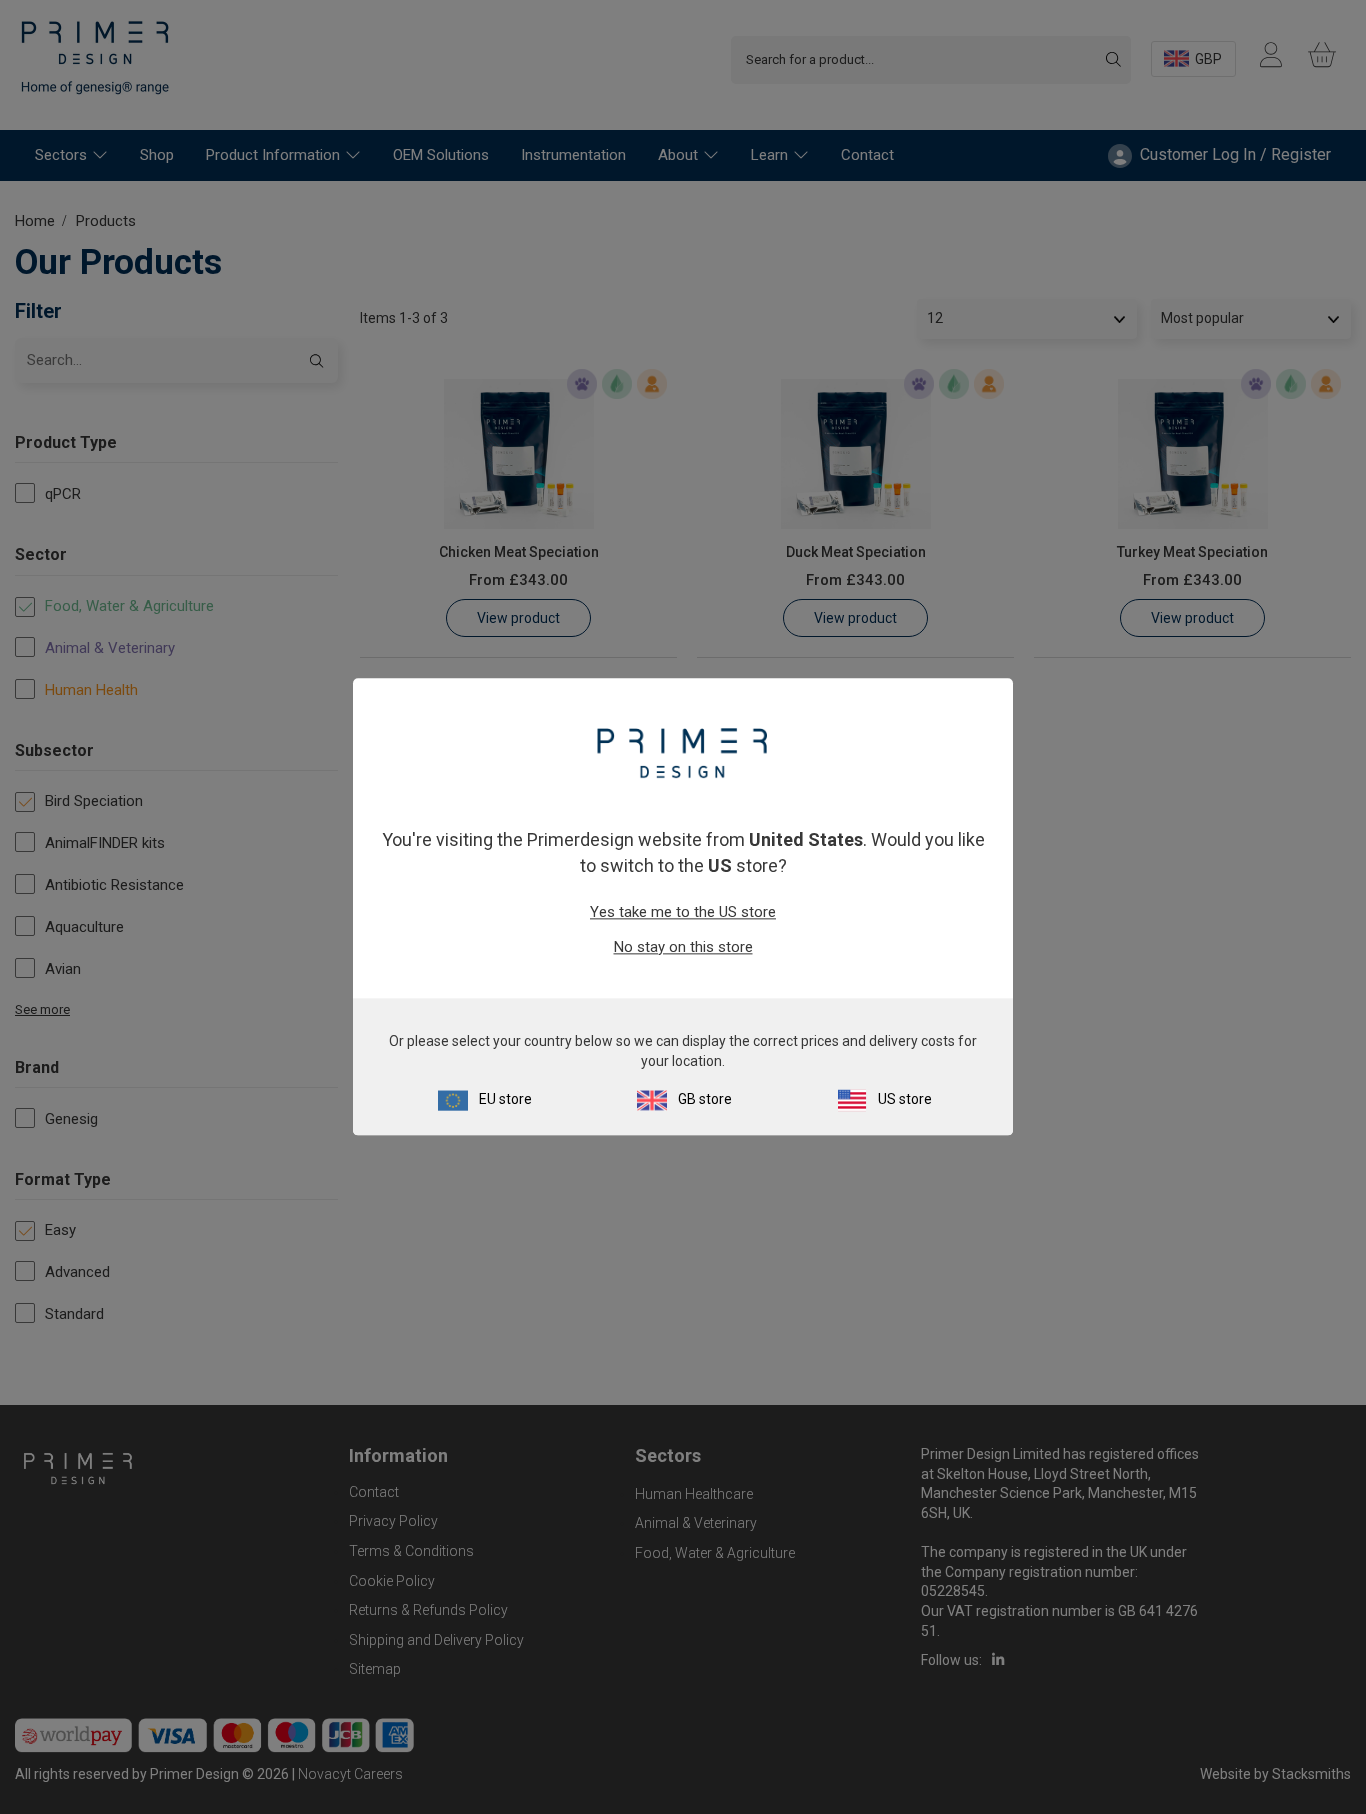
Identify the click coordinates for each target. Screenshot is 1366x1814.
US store (905, 1100)
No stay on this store (683, 947)
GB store (705, 1100)
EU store (505, 1100)
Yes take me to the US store (683, 912)
